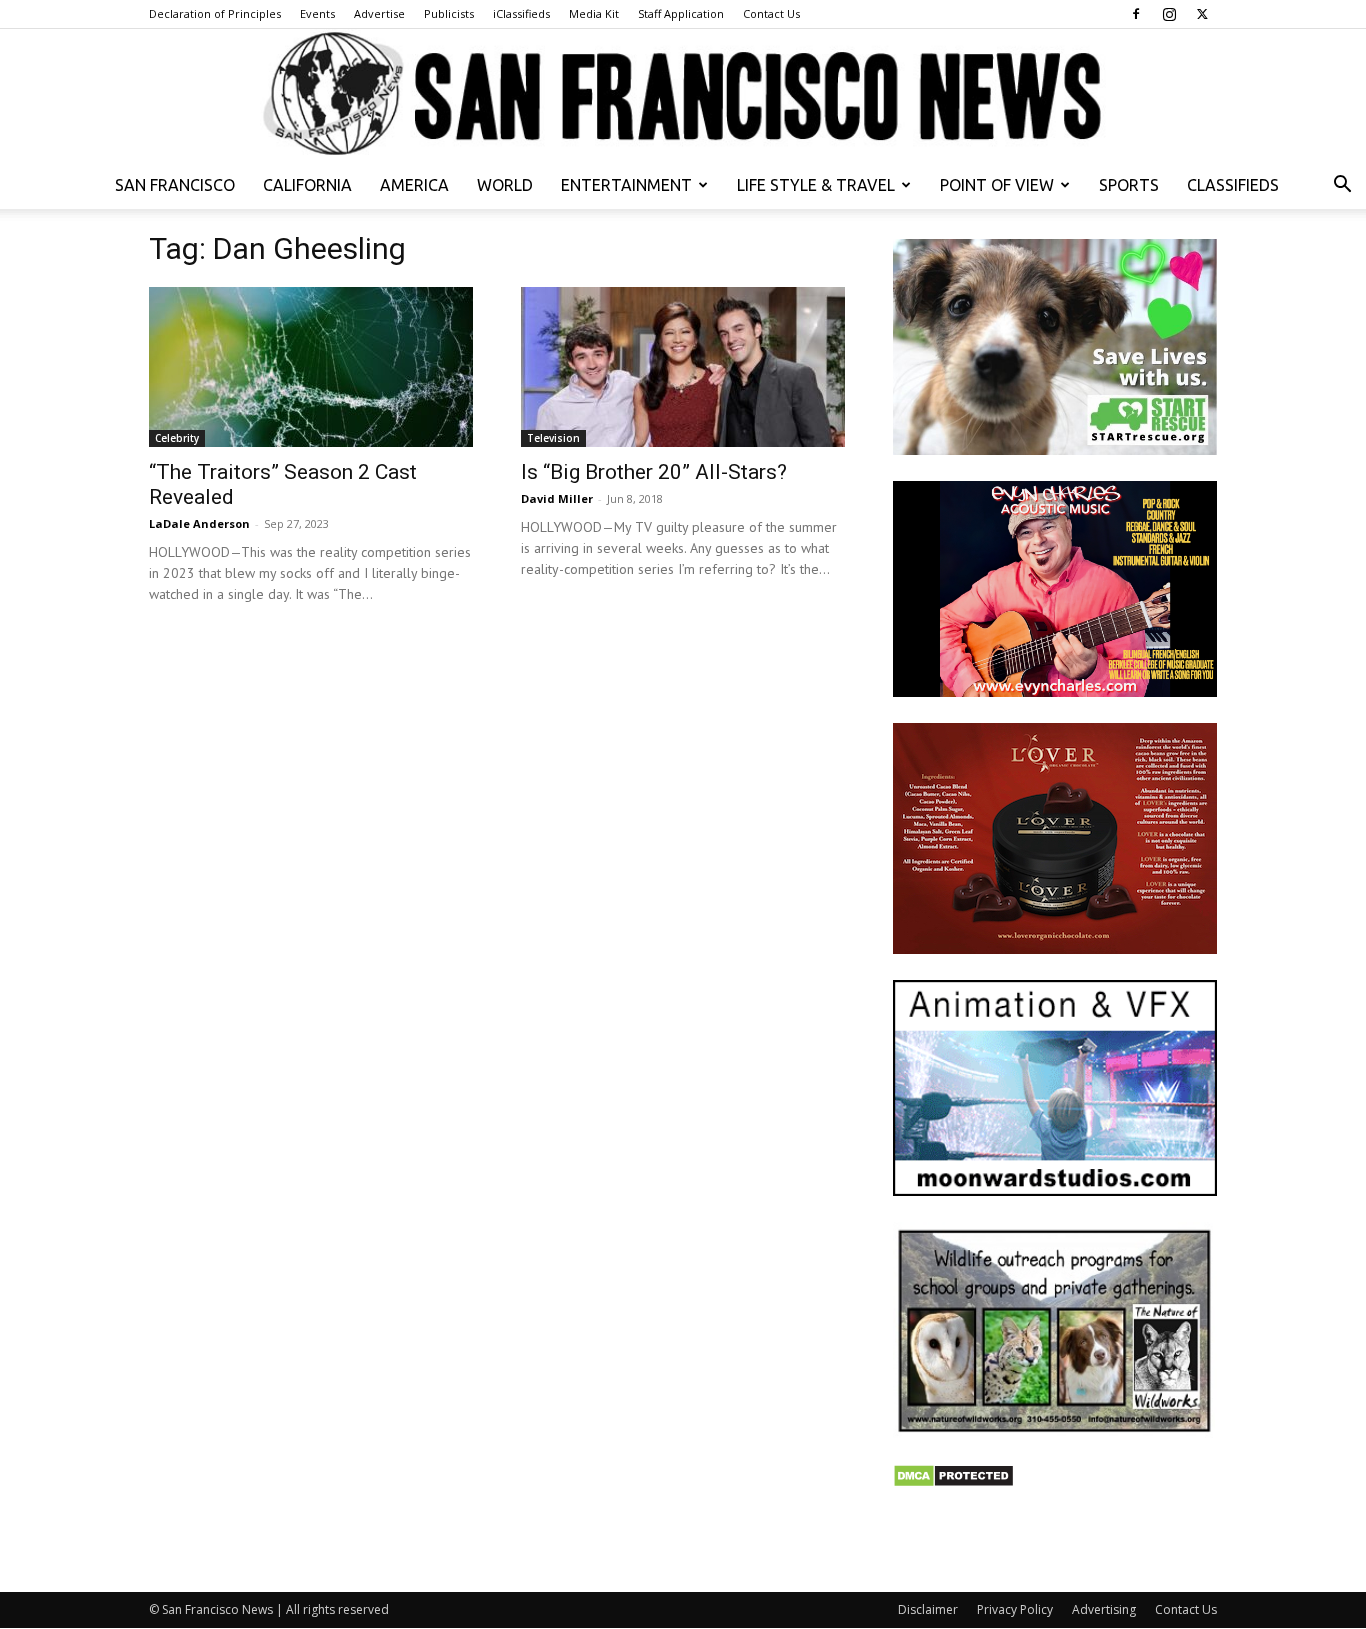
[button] (1342, 186)
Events (317, 13)
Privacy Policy (1015, 1609)
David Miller (557, 498)
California (307, 185)
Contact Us (771, 13)
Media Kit (594, 13)
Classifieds (1233, 185)
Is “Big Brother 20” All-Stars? (654, 472)
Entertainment (626, 185)
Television (553, 438)
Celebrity (177, 438)
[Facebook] (1136, 14)
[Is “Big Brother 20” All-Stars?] (683, 367)
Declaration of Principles (215, 13)
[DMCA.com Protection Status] (953, 1482)
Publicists (449, 13)
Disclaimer (928, 1609)
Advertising (1104, 1609)
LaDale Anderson (199, 523)
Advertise (379, 13)
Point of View (997, 185)
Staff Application (681, 13)
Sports (1129, 185)
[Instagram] (1169, 14)
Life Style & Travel (816, 185)
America (414, 185)
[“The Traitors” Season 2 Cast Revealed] (311, 367)
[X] (1202, 14)
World (505, 185)
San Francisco (175, 185)
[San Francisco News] (683, 95)
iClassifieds (521, 13)
